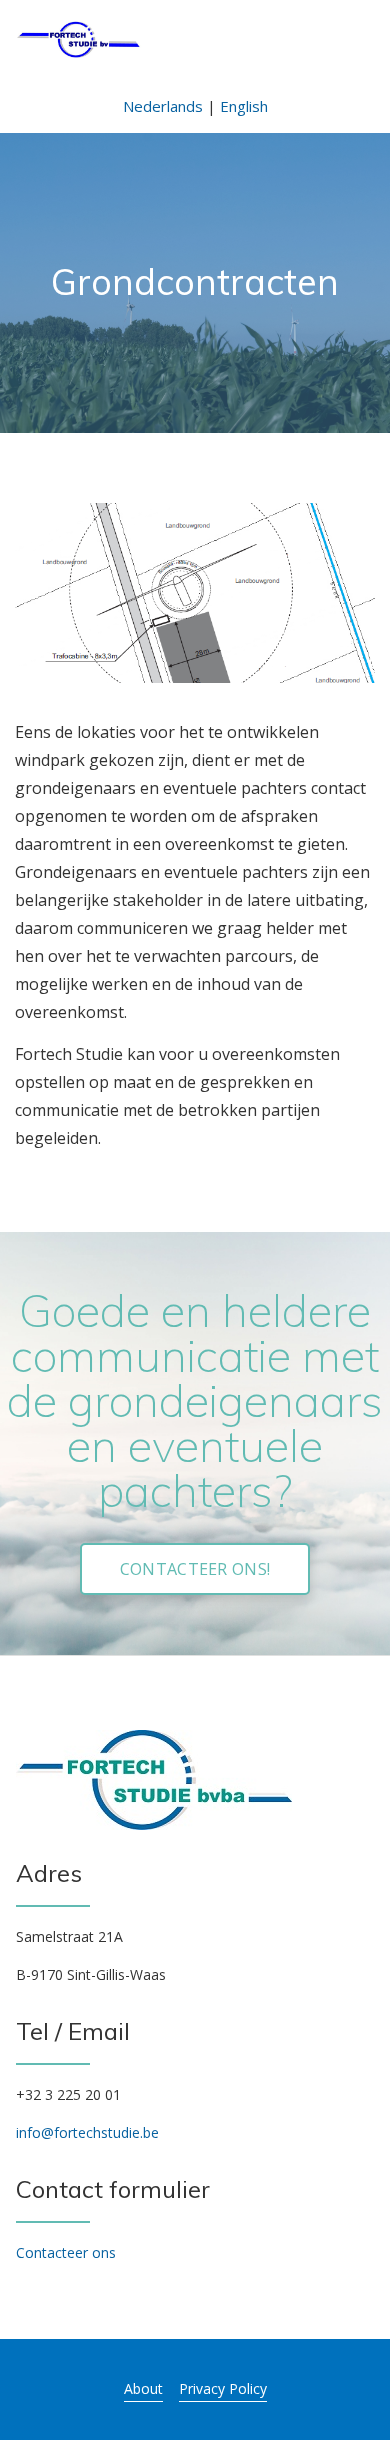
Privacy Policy (223, 2388)
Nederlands (163, 106)
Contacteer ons (66, 2252)
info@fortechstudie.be (87, 2132)
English (244, 106)
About (143, 2388)
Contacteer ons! (195, 1569)
